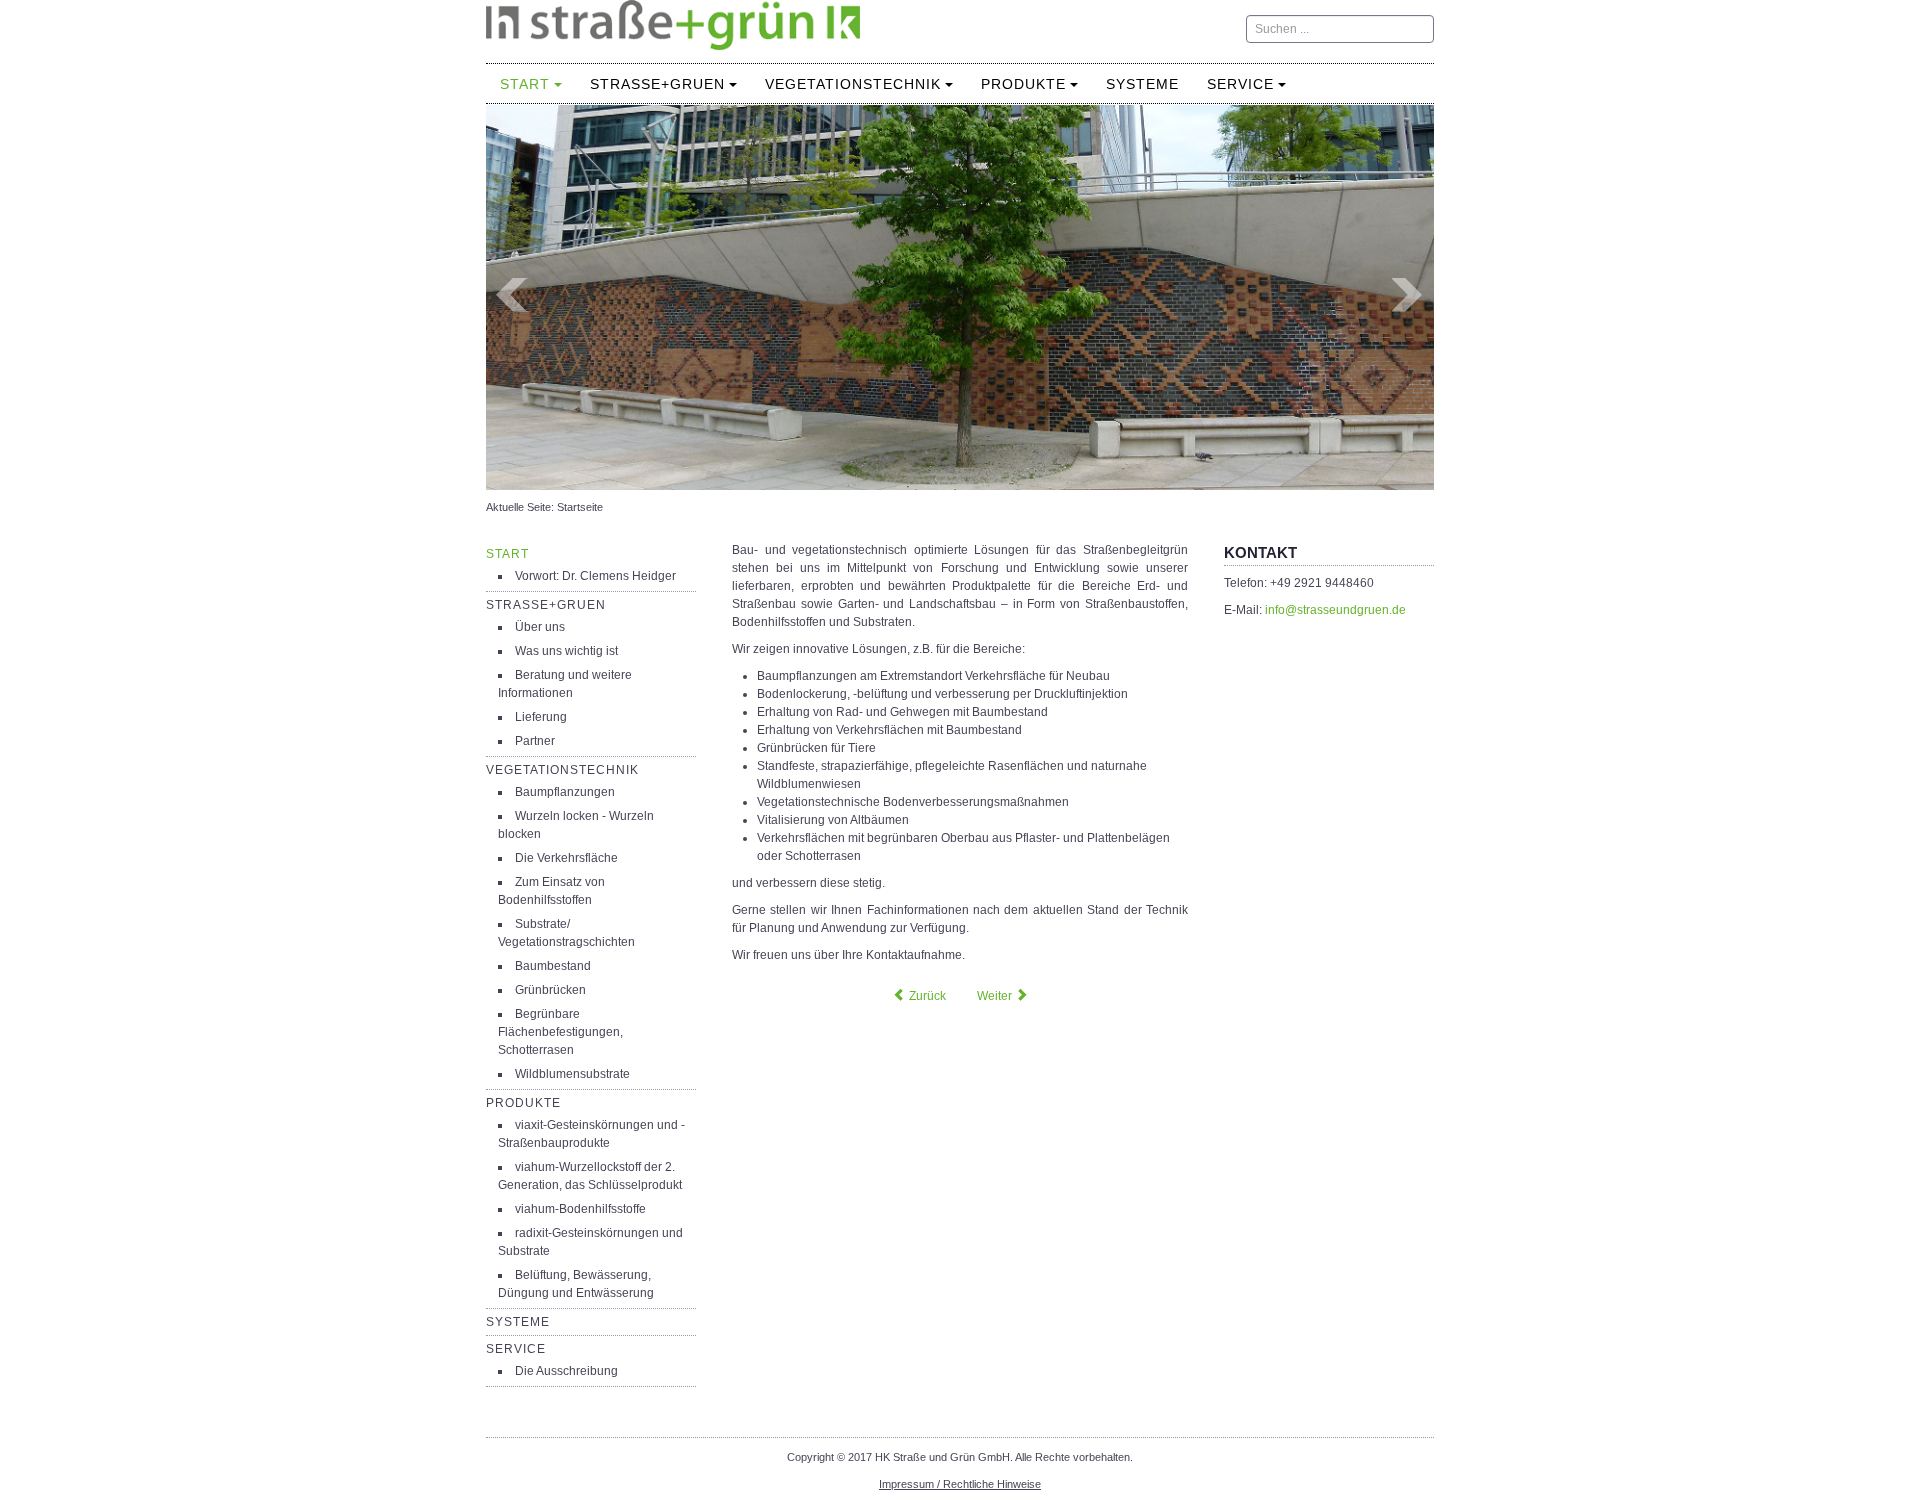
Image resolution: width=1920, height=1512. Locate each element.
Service (1240, 84)
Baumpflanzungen (565, 792)
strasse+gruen (657, 84)
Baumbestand (553, 966)
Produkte (1023, 84)
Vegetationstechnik (853, 84)
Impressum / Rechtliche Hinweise (960, 1484)
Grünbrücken (550, 990)
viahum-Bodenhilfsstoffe (580, 1209)
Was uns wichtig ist (566, 651)
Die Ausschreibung (566, 1371)
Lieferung (541, 717)
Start (525, 84)
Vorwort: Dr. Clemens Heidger (595, 576)
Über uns (540, 627)
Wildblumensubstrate (572, 1074)
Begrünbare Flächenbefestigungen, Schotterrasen (560, 1032)
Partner (535, 741)
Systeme (1142, 84)
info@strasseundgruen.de (1335, 610)
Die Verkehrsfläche (566, 858)
